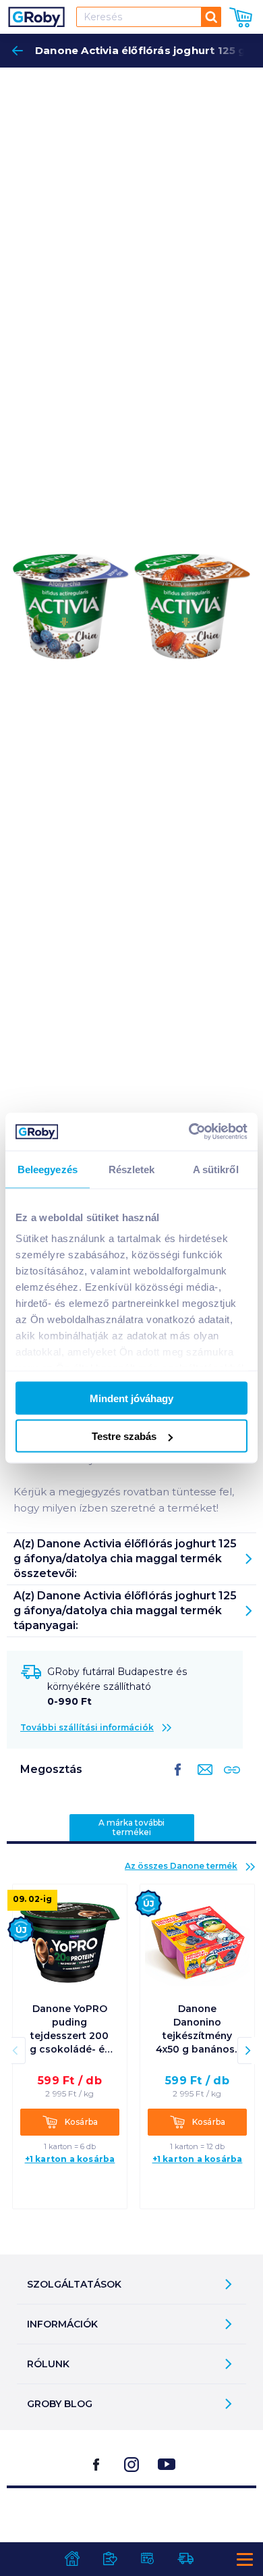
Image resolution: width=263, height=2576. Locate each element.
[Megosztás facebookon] (178, 1780)
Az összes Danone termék (181, 1866)
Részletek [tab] (132, 1169)
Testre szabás (124, 1436)
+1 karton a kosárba (70, 2159)
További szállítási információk (87, 1727)
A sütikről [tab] (216, 1169)
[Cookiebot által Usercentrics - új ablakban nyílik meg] (189, 1132)
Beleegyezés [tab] (48, 1169)
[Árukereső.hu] (131, 2522)
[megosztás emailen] (202, 1780)
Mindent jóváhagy (131, 1398)
